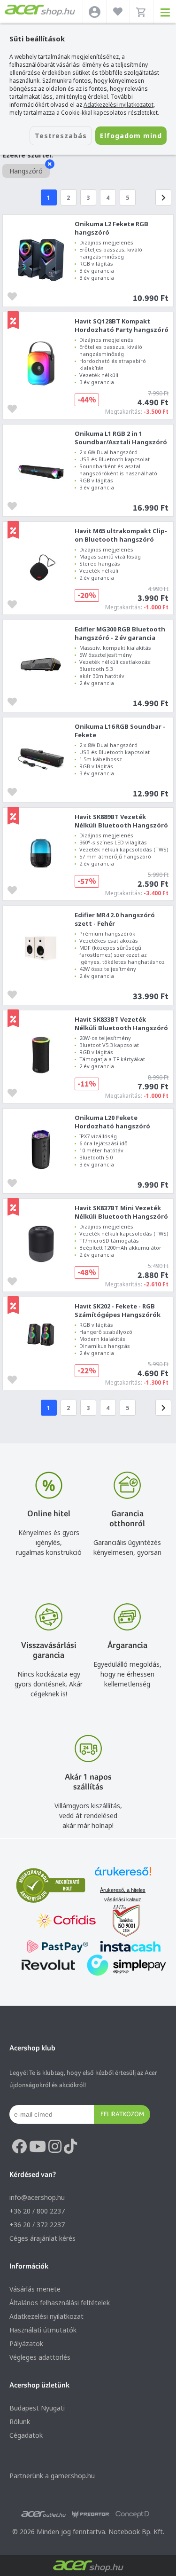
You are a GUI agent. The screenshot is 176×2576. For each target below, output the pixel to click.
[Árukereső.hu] (123, 1876)
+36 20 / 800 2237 (37, 2211)
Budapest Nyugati (37, 2408)
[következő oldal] (163, 197)
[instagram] (55, 2147)
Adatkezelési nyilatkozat (46, 2316)
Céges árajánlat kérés (42, 2238)
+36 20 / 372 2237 (37, 2225)
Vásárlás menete (35, 2289)
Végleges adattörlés (40, 2357)
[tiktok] (70, 2147)
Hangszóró (26, 171)
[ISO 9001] (121, 1922)
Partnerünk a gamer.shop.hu (52, 2476)
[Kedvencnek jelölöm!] (15, 295)
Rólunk (20, 2422)
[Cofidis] (66, 1922)
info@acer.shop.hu (37, 2197)
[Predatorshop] (91, 2514)
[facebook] (19, 2147)
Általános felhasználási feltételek (60, 2303)
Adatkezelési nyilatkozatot (119, 105)
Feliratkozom (122, 2114)
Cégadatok (26, 2435)
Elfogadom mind (131, 136)
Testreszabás (61, 136)
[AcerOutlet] (43, 2514)
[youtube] (38, 2147)
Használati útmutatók (43, 2330)
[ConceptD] (132, 2514)
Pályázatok (26, 2344)
